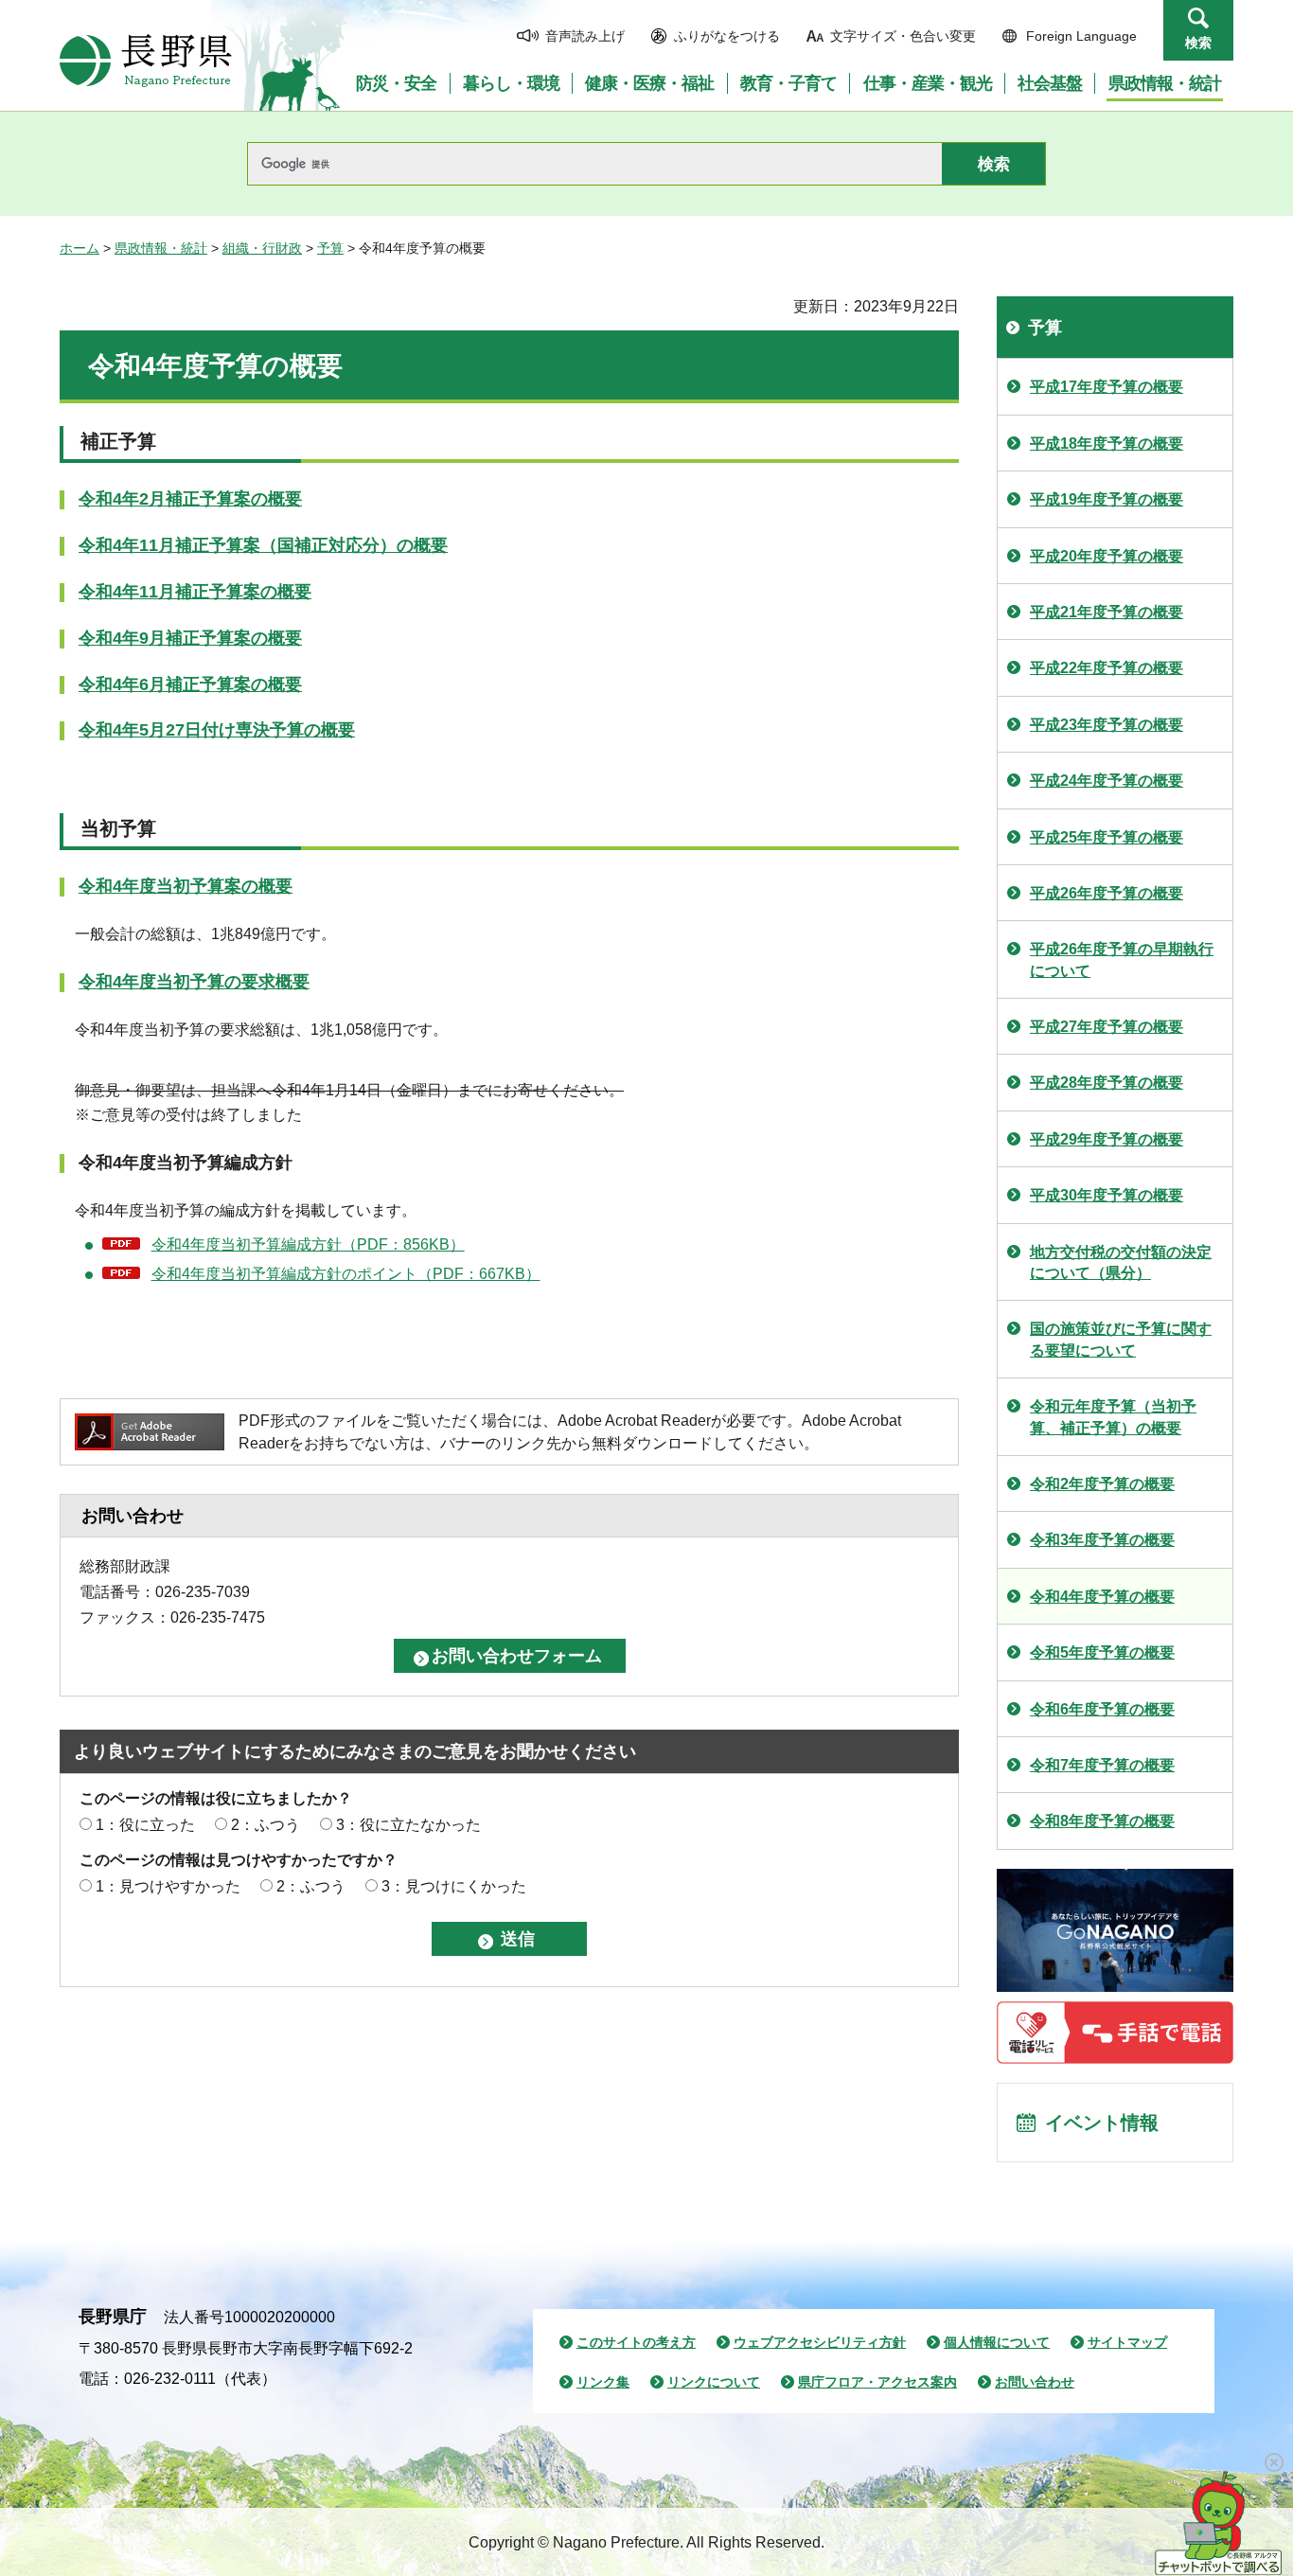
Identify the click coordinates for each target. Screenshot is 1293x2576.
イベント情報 (1102, 2123)
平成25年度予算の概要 (1107, 837)
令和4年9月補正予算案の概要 (190, 638)
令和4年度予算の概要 (1102, 1597)
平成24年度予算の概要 (1107, 781)
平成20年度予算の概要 (1107, 556)
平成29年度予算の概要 (1107, 1139)
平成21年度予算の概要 (1107, 612)
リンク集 (603, 2382)
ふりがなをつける (727, 36)
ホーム (80, 248)
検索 (1198, 43)
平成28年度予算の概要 (1107, 1083)
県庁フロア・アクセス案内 (877, 2382)
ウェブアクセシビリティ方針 (820, 2342)
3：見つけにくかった (454, 1886)
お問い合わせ (1035, 2382)
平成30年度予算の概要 (1107, 1195)
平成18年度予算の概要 (1107, 444)
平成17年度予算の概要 (1107, 387)
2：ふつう (266, 1825)
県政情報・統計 (161, 248)
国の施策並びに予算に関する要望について (1121, 1339)
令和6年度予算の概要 (1102, 1709)
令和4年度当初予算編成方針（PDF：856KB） (308, 1244)
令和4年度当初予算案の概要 (186, 886)
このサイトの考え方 (636, 2342)
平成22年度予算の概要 (1107, 668)
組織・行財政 (262, 248)
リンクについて (714, 2382)
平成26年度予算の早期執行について (1122, 959)
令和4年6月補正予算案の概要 (190, 684)
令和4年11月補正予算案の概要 (195, 592)
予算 (330, 248)
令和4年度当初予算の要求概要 (194, 982)
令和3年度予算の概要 (1102, 1540)
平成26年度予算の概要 (1107, 893)
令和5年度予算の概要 (1102, 1652)
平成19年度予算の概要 (1107, 499)
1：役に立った (145, 1825)
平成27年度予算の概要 (1107, 1027)
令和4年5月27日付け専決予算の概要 (217, 730)
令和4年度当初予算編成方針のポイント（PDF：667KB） (346, 1274)
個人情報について (997, 2342)
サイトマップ (1127, 2342)
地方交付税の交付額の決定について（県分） (1121, 1262)
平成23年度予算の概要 (1107, 725)
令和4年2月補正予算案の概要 (190, 499)
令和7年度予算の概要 (1102, 1765)
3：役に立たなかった (408, 1825)
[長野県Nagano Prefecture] (146, 61)
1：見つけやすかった (168, 1886)
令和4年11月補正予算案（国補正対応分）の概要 (263, 545)
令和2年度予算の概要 (1102, 1484)
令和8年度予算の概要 (1102, 1821)
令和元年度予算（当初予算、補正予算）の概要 (1113, 1417)
